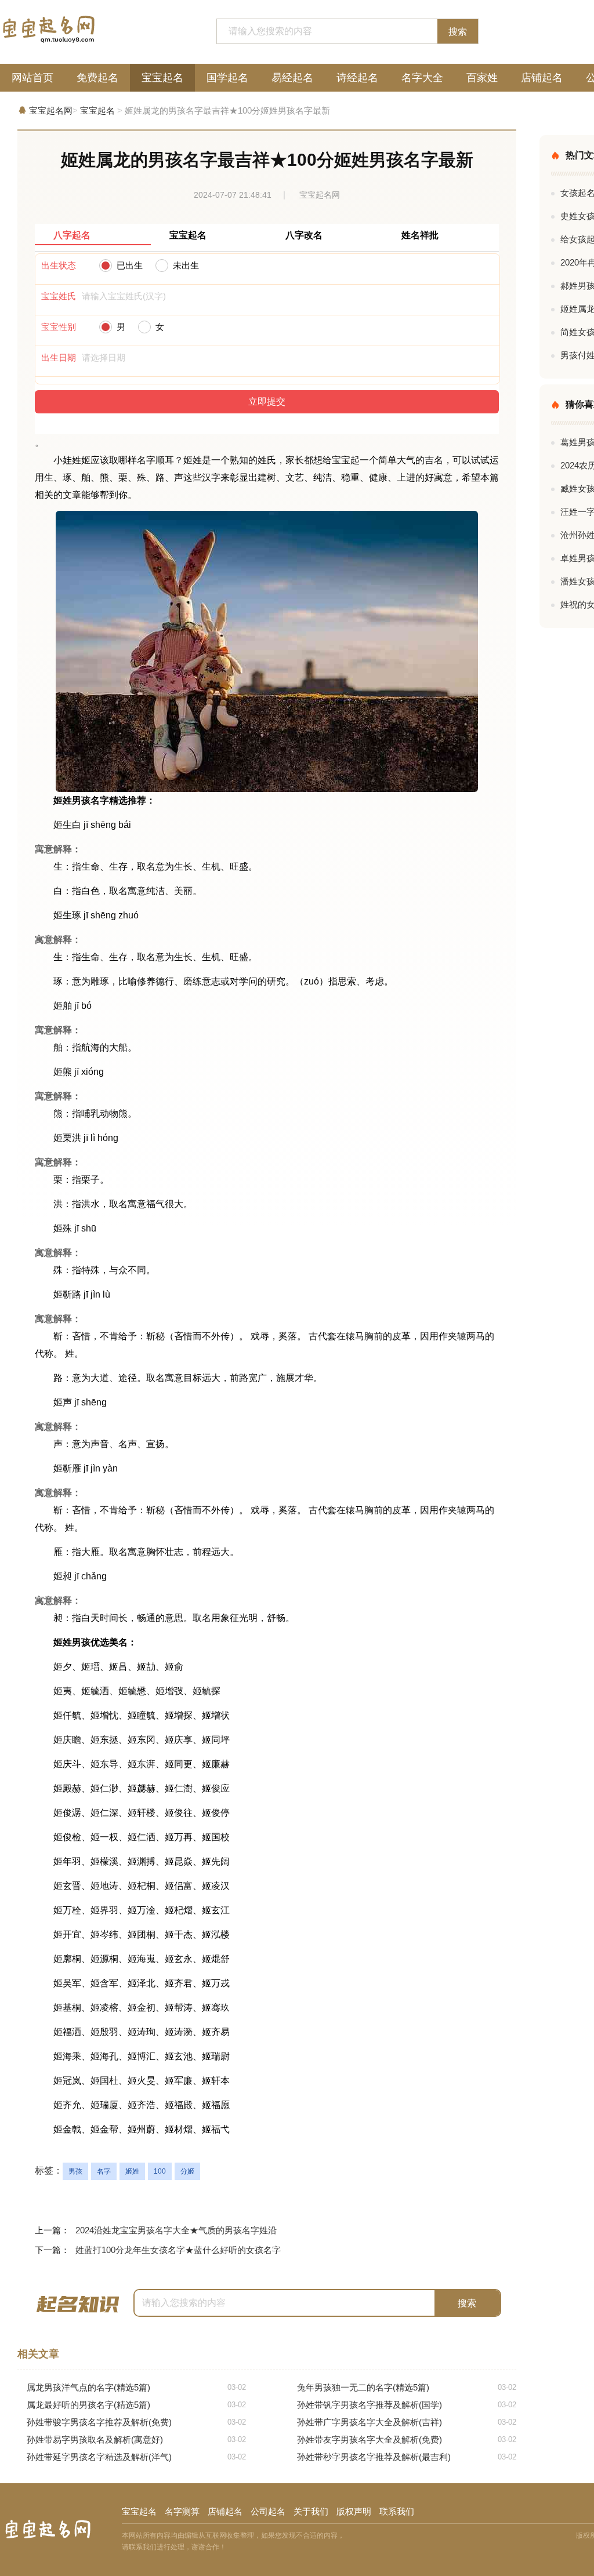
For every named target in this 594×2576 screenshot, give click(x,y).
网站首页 (32, 78)
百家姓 (482, 78)
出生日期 (59, 357)
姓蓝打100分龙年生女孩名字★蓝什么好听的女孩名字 (178, 2250)
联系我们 (397, 2511)
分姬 (187, 2171)
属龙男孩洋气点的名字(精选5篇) (136, 2387)
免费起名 (97, 78)
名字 (104, 2171)
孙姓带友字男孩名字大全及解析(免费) (407, 2439)
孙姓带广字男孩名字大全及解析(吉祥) (407, 2422)
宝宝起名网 (51, 110)
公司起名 (268, 2511)
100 (160, 2171)
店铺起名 (542, 78)
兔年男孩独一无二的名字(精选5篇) (407, 2387)
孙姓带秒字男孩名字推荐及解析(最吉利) (407, 2457)
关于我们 (311, 2511)
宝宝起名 (162, 78)
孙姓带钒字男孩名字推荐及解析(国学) (407, 2405)
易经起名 (292, 78)
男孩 (75, 2171)
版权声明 (354, 2511)
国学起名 (227, 78)
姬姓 (132, 2171)
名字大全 (422, 78)
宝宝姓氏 (59, 296)
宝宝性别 (59, 327)
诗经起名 (357, 78)
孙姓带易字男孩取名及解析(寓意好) (136, 2439)
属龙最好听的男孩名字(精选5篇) (136, 2405)
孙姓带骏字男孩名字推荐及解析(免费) (136, 2422)
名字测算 (182, 2511)
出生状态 (59, 265)
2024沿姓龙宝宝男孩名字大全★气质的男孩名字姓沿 (176, 2230)
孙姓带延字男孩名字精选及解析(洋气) (136, 2457)
